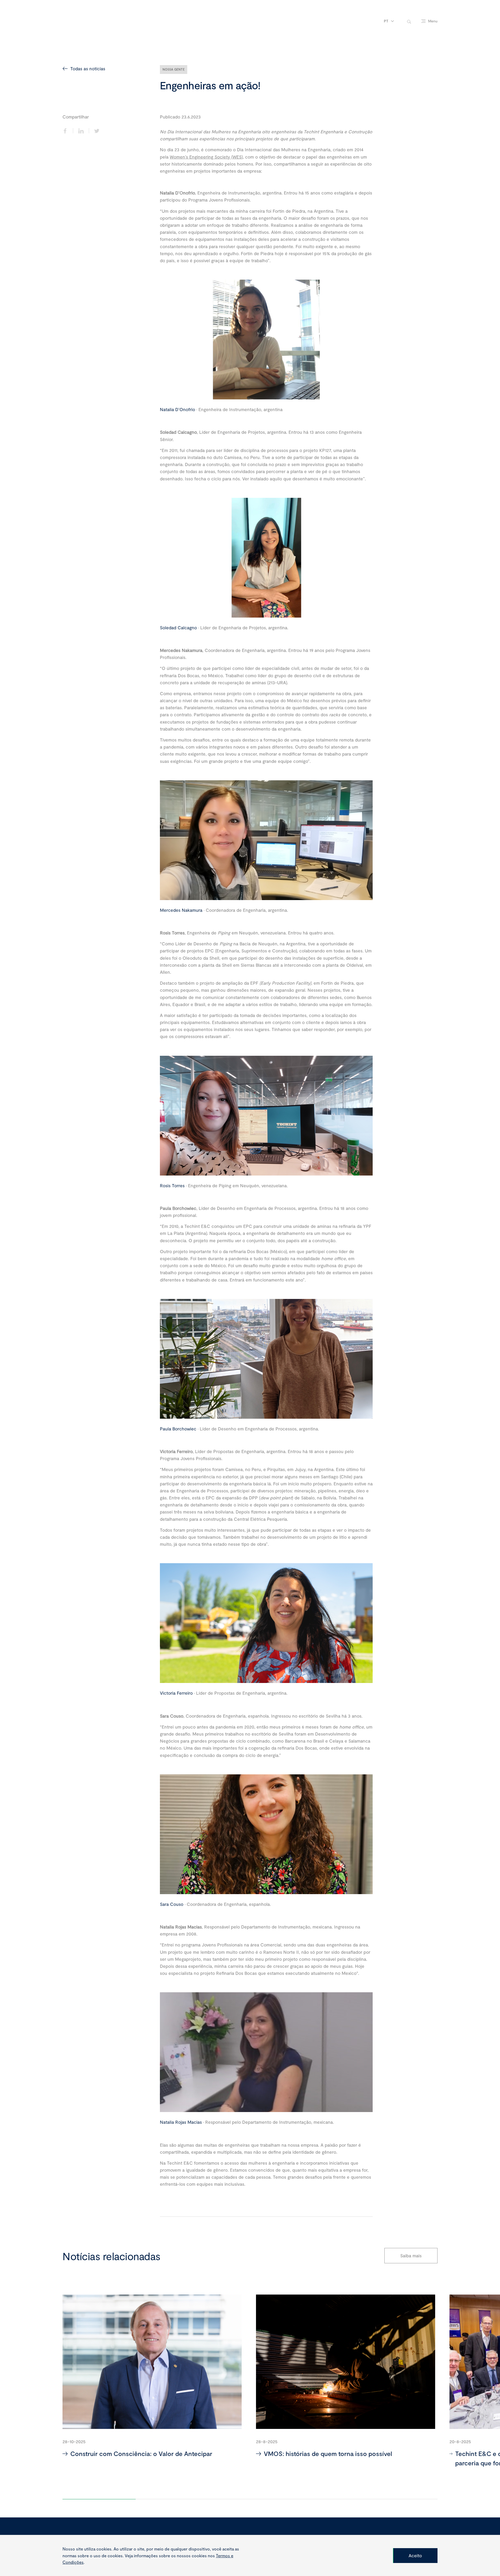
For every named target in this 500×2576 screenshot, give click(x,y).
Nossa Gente (174, 69)
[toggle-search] (409, 21)
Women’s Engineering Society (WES (206, 157)
